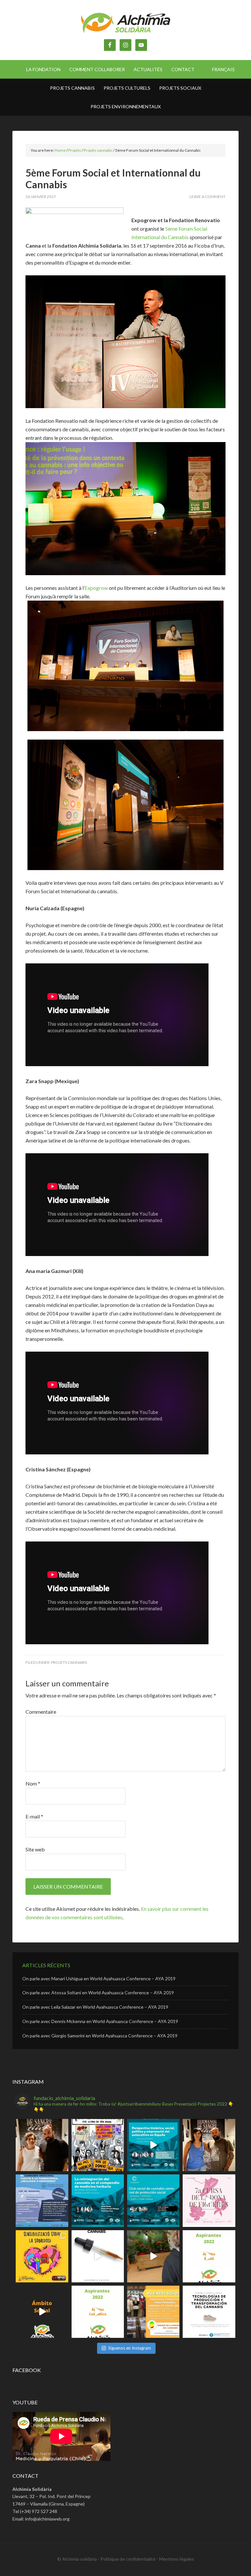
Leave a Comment (208, 197)
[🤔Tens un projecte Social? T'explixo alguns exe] (42, 2312)
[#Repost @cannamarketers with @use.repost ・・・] (98, 2256)
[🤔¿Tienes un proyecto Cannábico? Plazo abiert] (98, 2312)
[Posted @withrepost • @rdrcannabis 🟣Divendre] (98, 2145)
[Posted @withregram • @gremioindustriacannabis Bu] (153, 2312)
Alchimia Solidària (125, 23)
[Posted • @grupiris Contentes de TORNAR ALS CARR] (209, 2200)
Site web (35, 1849)
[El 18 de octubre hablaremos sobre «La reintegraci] (98, 2200)
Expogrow (96, 588)
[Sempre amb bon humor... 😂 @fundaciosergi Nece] (153, 2256)
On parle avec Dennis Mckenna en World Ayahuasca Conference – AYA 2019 (100, 2021)
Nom (33, 1783)
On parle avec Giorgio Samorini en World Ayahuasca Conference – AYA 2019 (100, 2036)
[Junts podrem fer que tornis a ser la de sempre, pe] (42, 2145)
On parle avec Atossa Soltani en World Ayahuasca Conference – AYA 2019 (98, 1993)
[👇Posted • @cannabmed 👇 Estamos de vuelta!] (153, 2200)
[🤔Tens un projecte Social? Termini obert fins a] (209, 2256)
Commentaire (41, 1712)
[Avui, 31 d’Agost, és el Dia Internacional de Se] (42, 2256)
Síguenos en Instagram (130, 2348)
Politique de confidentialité (128, 2559)
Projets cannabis (69, 1662)
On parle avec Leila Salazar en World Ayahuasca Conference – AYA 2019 (95, 2007)
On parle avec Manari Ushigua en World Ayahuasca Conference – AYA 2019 (99, 1978)
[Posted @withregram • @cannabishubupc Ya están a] (209, 2312)
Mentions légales (177, 2559)
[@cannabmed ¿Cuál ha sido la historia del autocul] (153, 2145)
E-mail (34, 1816)
